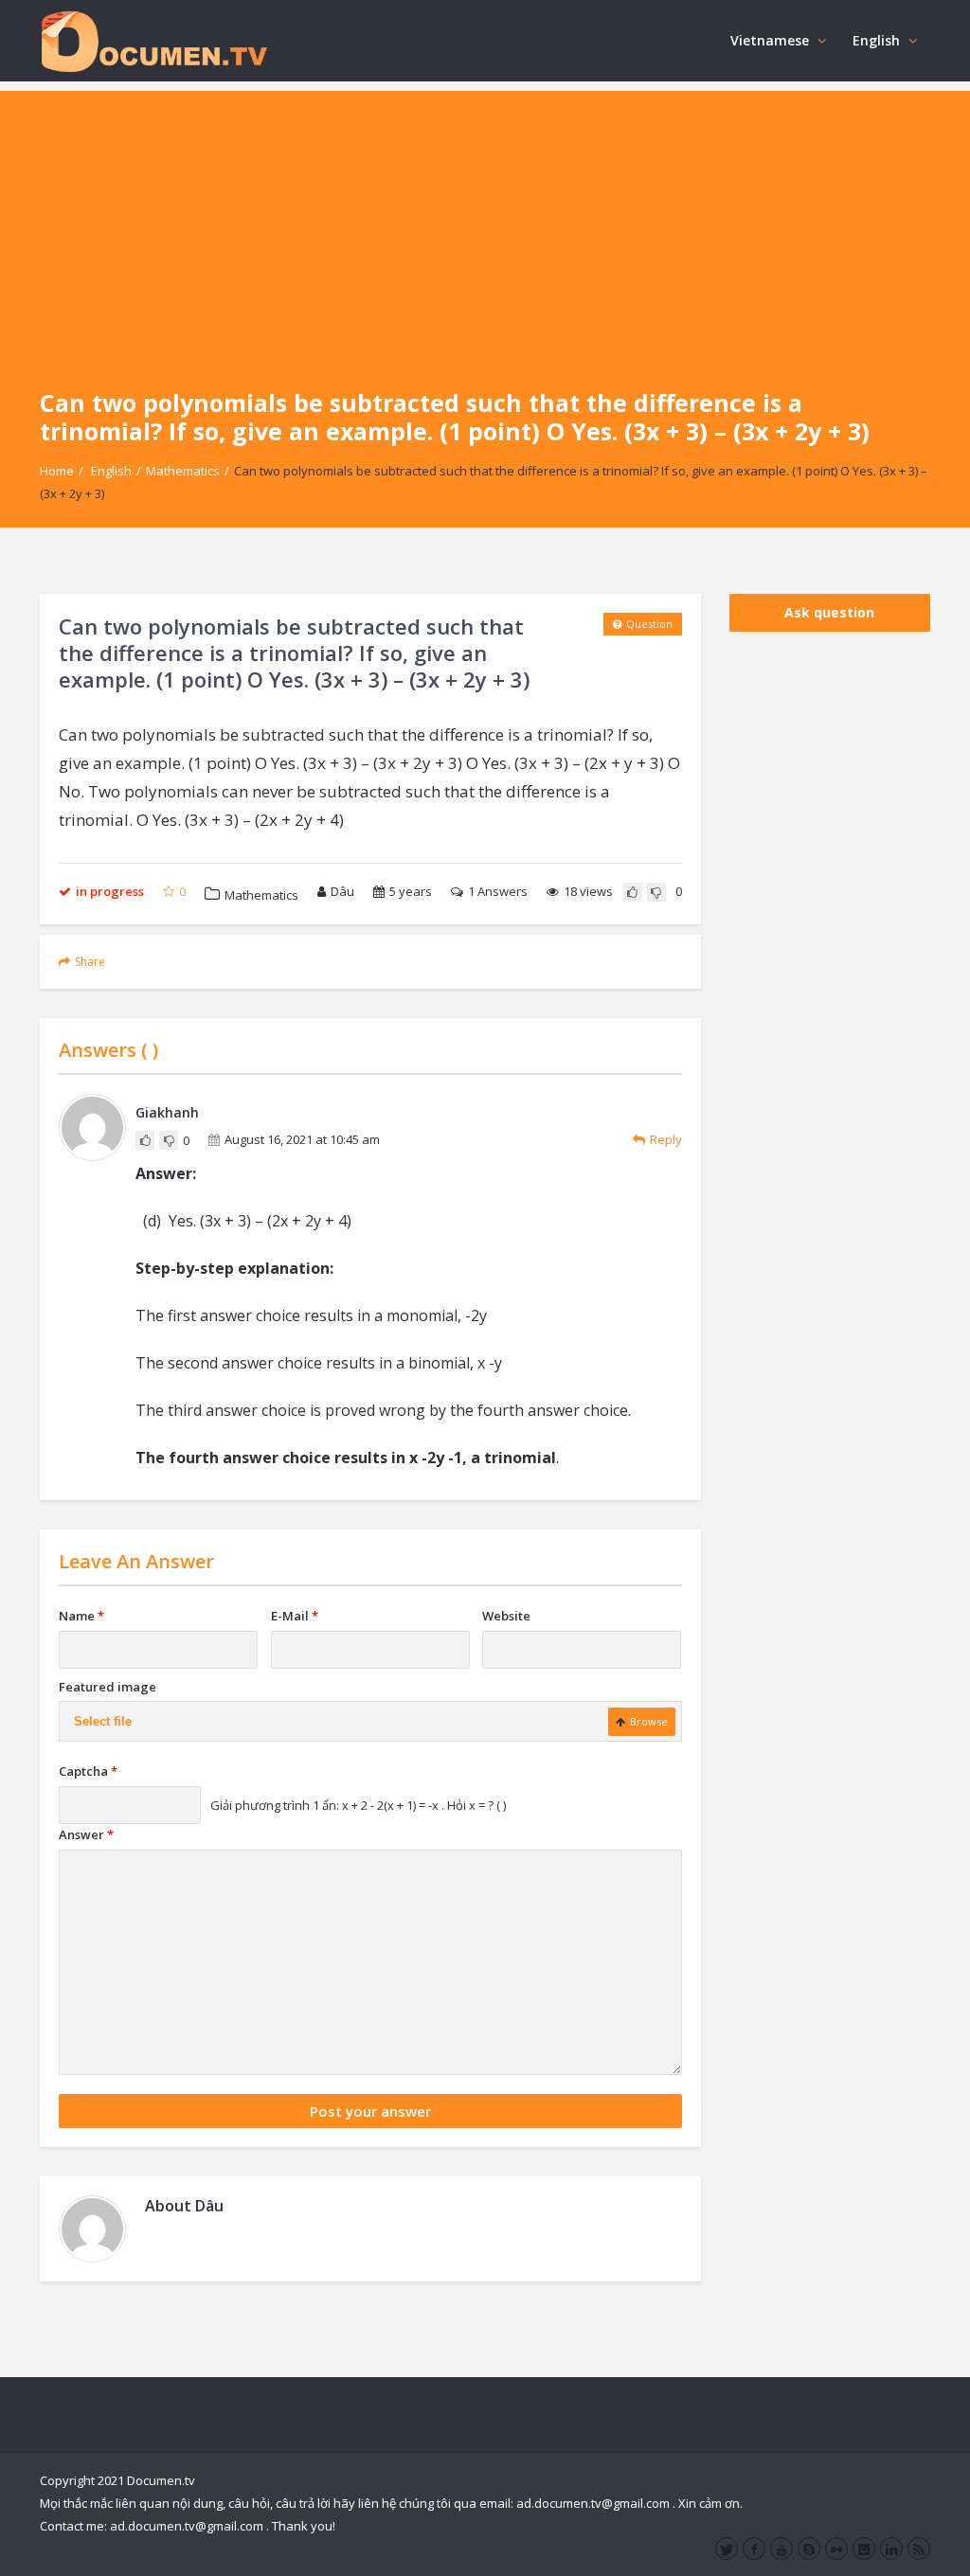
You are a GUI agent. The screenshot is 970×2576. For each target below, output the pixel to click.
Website (506, 1616)
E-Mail (295, 1616)
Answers (498, 891)
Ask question (829, 612)
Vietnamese (770, 40)
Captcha (88, 1771)
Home (57, 471)
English (876, 40)
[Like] (633, 892)
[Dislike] (656, 892)
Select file (103, 1721)
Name (81, 1616)
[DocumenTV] (153, 40)
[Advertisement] (485, 224)
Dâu (342, 891)
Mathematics (183, 471)
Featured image (108, 1687)
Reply (666, 1139)
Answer (86, 1834)
